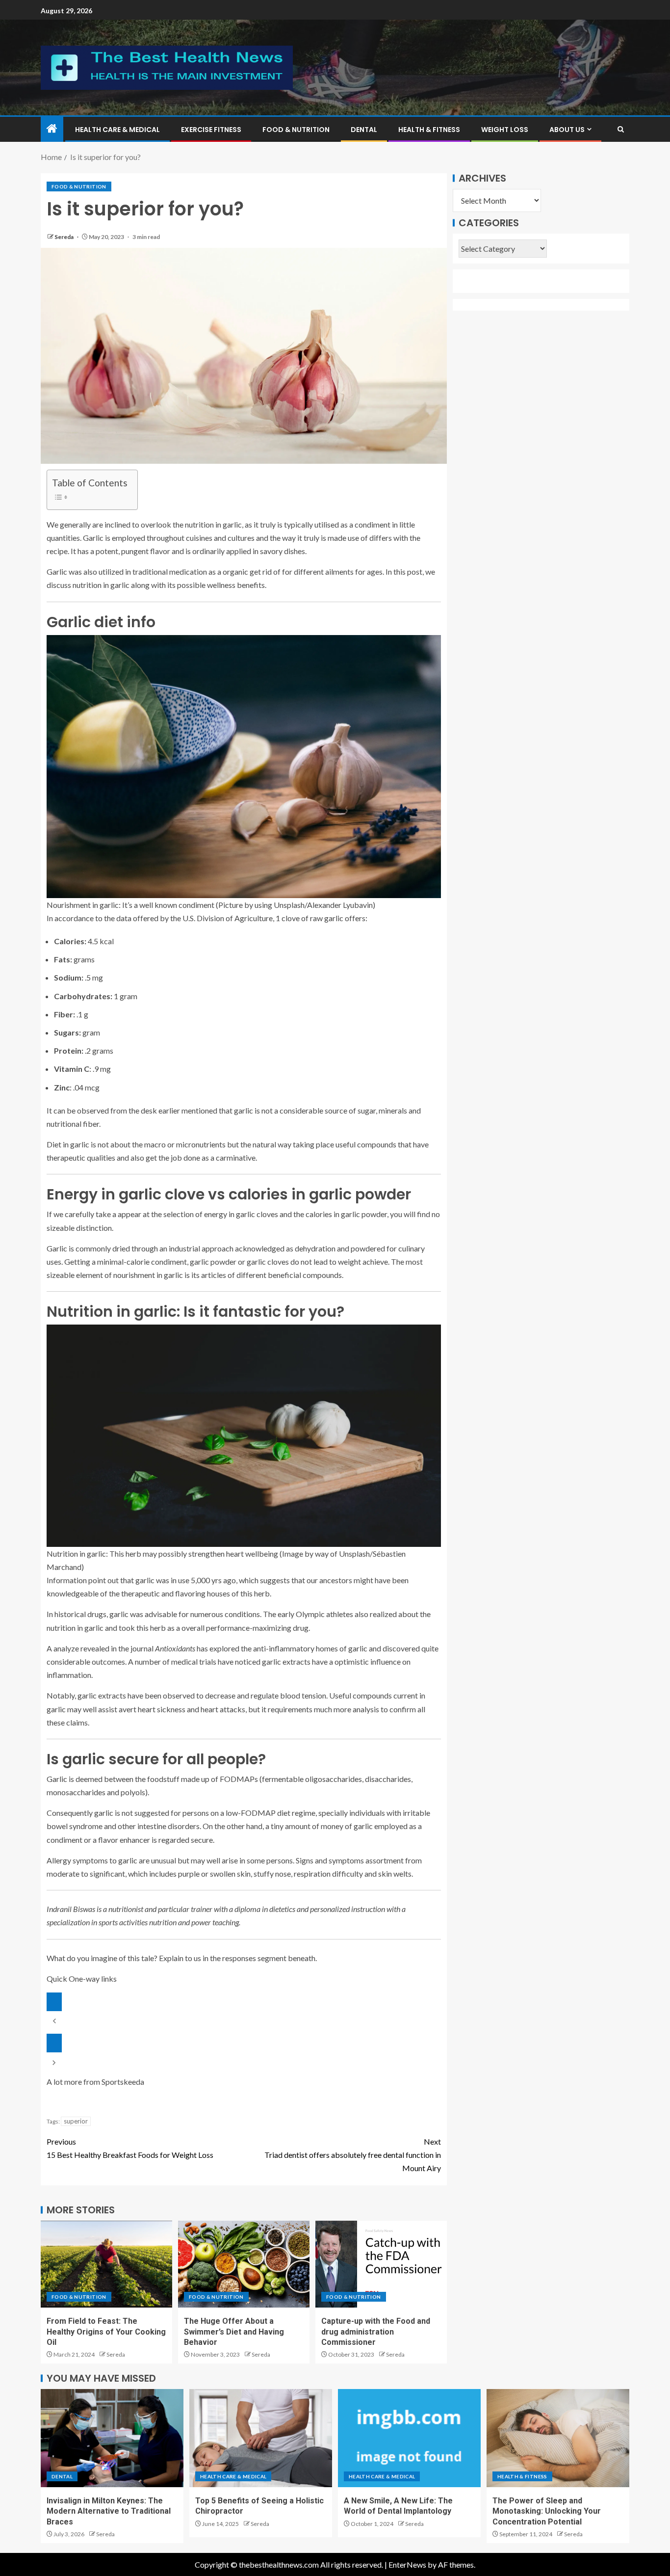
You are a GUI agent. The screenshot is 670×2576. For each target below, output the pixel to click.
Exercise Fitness (211, 130)
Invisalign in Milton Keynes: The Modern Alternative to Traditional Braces (109, 2511)
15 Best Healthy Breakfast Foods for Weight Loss (130, 2148)
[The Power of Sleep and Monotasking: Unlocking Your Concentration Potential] (558, 2438)
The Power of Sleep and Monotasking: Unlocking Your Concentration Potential (547, 2511)
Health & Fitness (429, 130)
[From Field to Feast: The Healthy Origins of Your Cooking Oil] (106, 2264)
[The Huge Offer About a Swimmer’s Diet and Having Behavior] (244, 2264)
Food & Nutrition (296, 130)
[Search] (621, 129)
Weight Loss (505, 130)
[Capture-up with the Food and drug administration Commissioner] (381, 2264)
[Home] (52, 129)
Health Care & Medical (117, 130)
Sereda (64, 237)
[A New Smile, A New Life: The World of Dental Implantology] (409, 2438)
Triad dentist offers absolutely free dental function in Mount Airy (353, 2155)
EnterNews (407, 2564)
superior (76, 2121)
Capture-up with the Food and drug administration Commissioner (376, 2332)
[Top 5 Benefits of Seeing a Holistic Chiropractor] (261, 2438)
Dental (364, 130)
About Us (567, 130)
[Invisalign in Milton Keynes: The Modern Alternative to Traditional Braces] (112, 2438)
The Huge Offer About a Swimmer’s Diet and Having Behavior (234, 2332)
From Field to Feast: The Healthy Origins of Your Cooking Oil (106, 2332)
